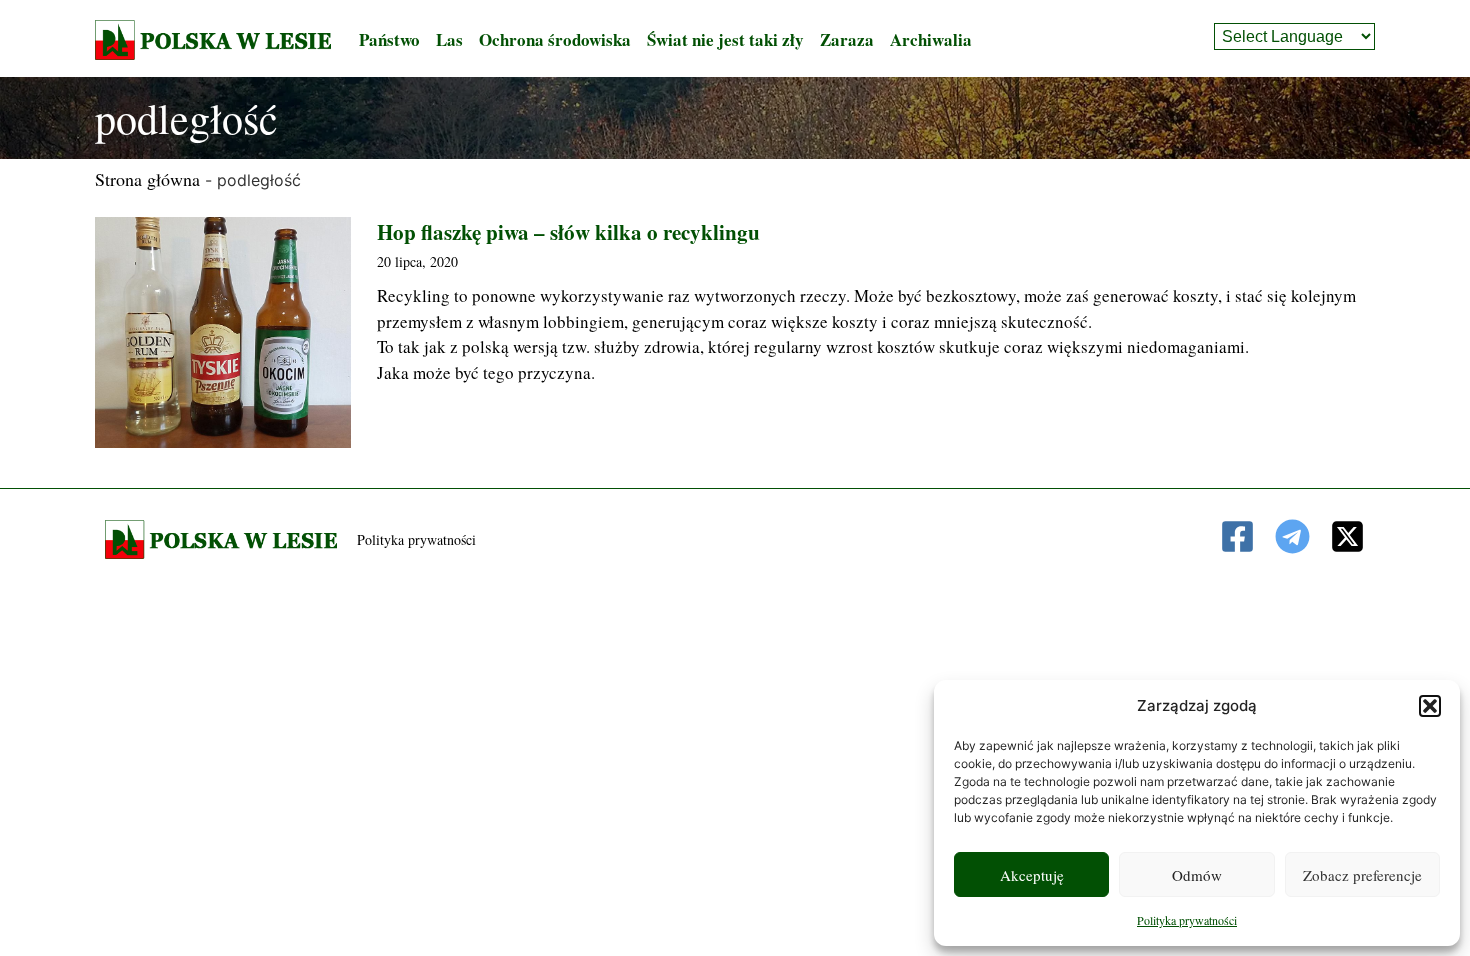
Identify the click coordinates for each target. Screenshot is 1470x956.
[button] (1430, 706)
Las (449, 39)
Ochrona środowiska (555, 39)
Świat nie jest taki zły (725, 39)
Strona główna (147, 179)
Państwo (389, 39)
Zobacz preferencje (1362, 875)
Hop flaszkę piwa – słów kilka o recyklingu (568, 232)
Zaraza (847, 39)
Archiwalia (931, 39)
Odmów (1197, 875)
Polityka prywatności (1187, 920)
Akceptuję (1032, 875)
